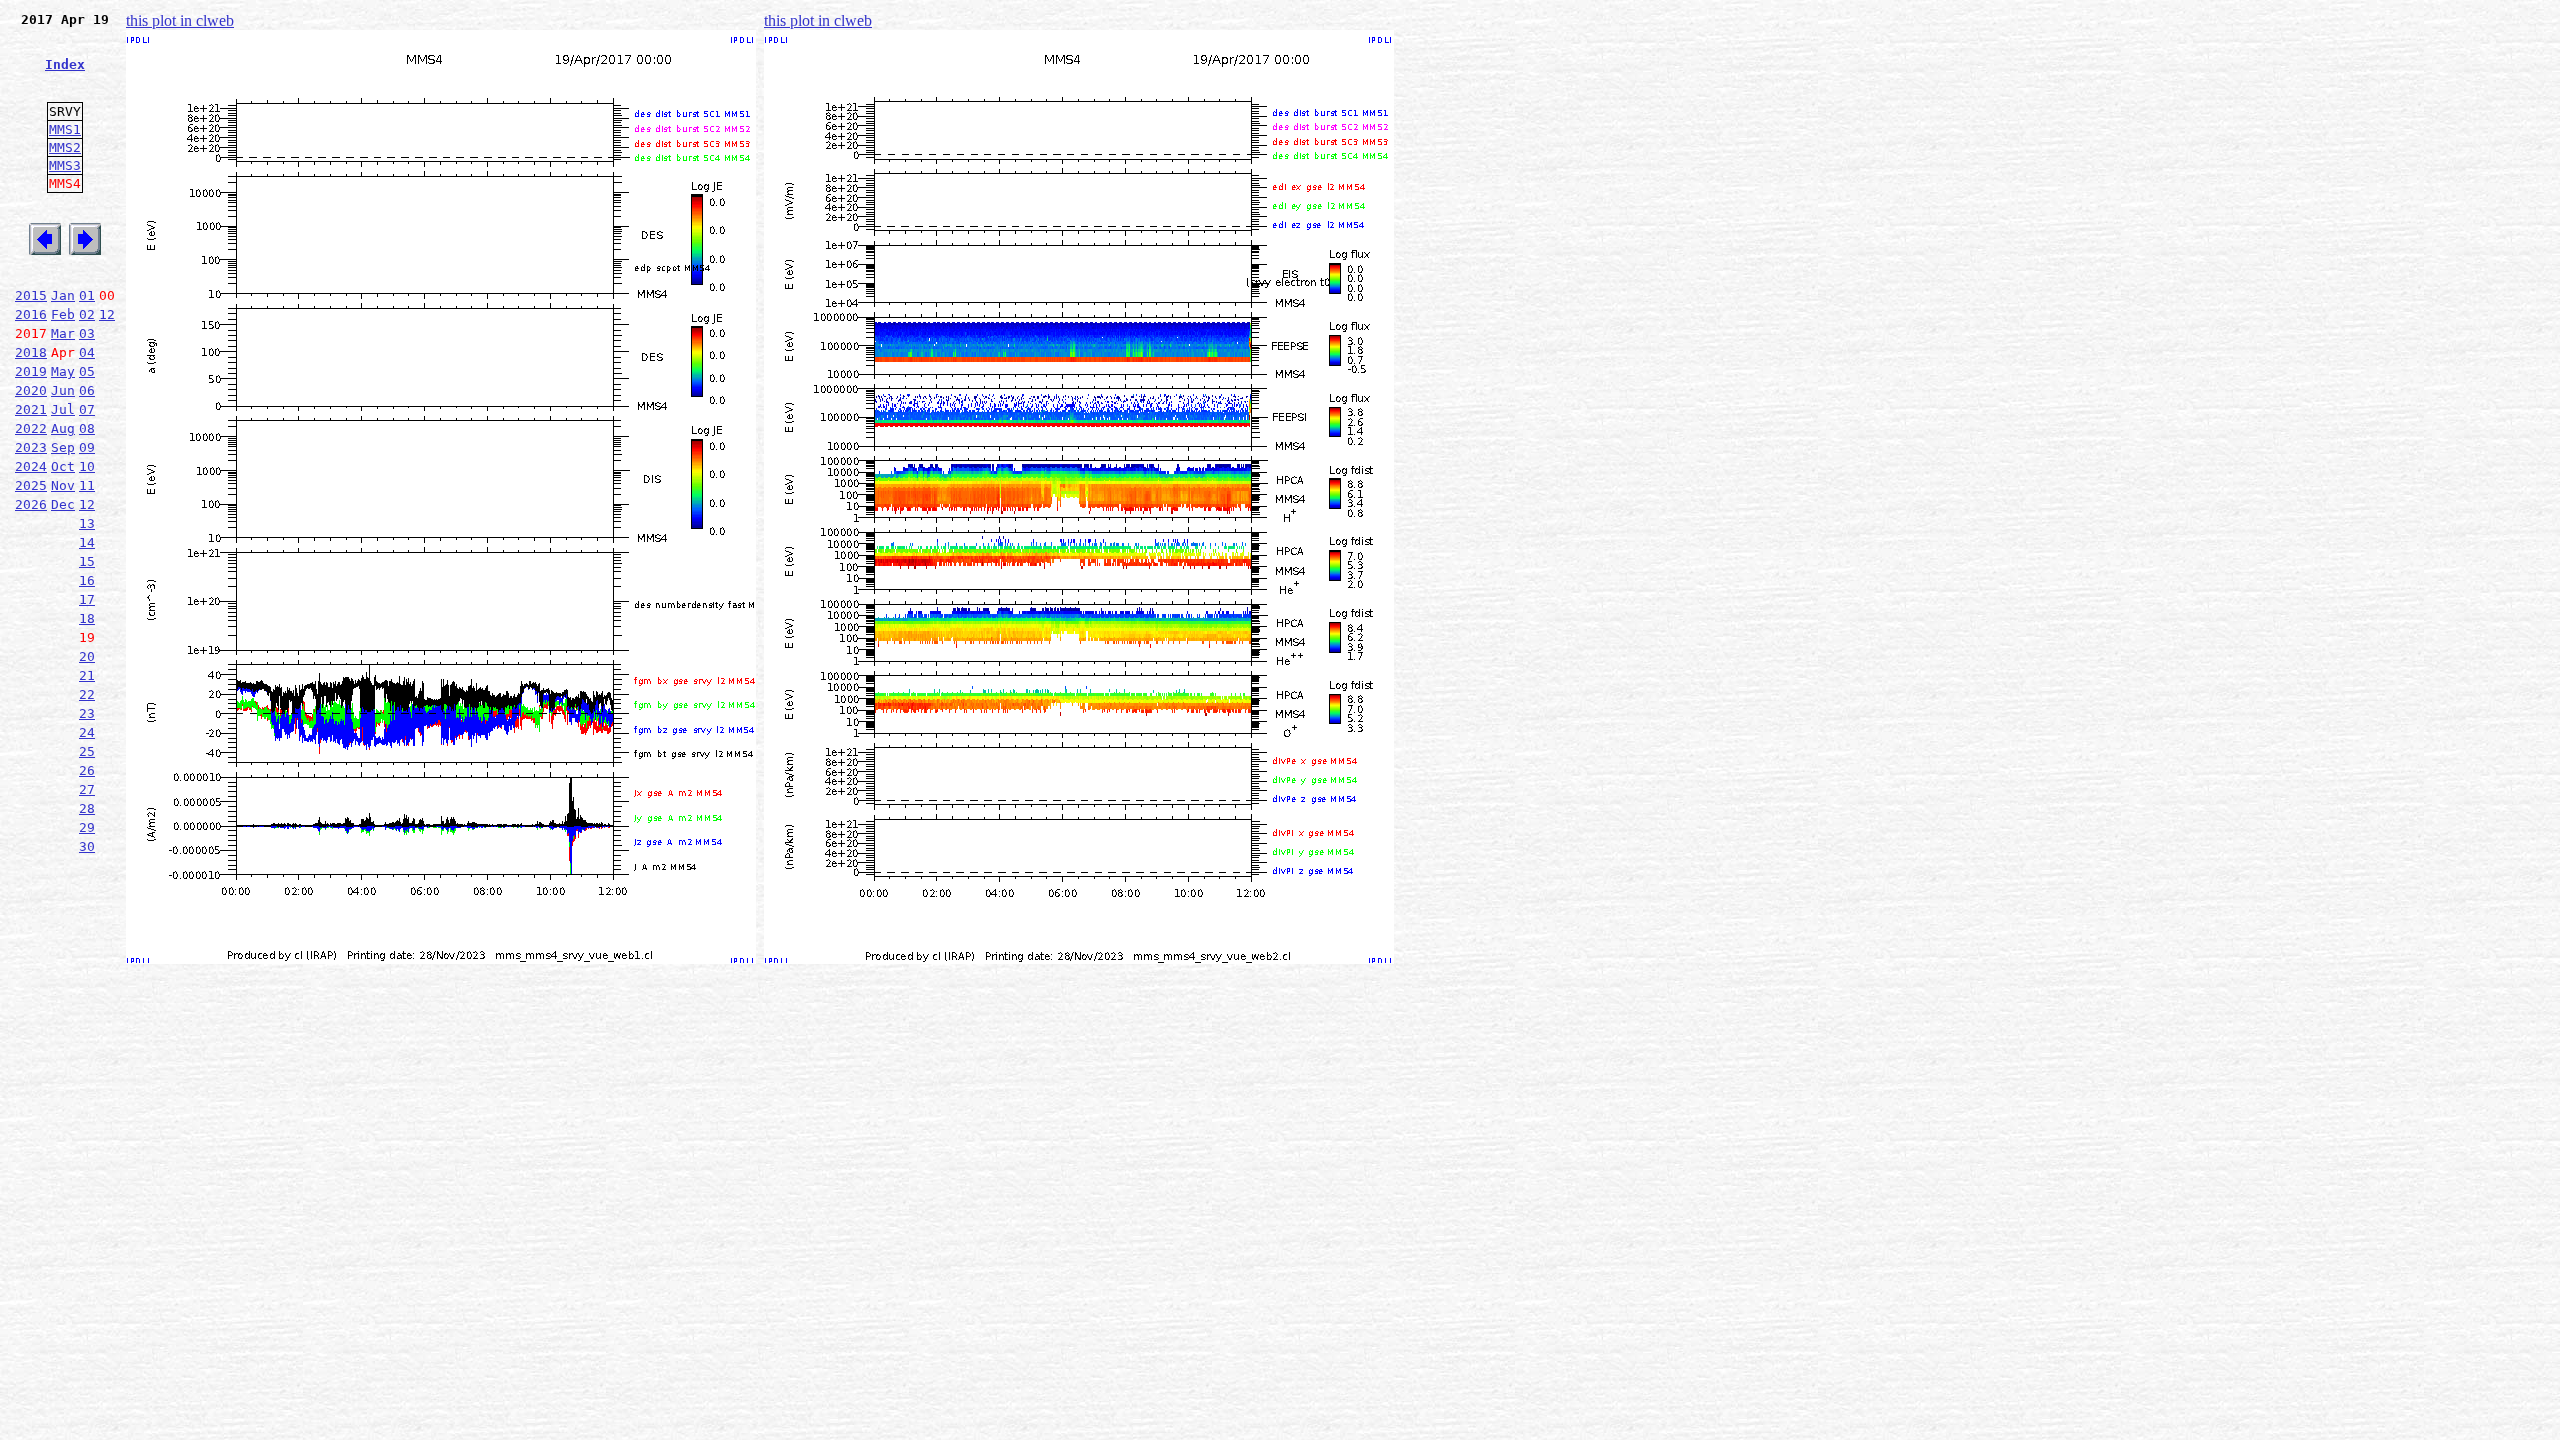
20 (87, 656)
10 (87, 466)
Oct (63, 466)
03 (87, 333)
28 (87, 808)
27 (87, 789)
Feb (63, 314)
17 (87, 599)
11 (87, 485)
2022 (31, 428)
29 (87, 827)
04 (87, 352)
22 (87, 694)
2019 (31, 371)
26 (87, 770)
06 (87, 390)
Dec (63, 504)
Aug (63, 428)
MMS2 (65, 147)
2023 (31, 447)
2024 (31, 466)
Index (65, 64)
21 (87, 675)
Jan (63, 295)
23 (87, 713)
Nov (63, 485)
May (63, 371)
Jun (63, 390)
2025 (31, 485)
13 (87, 523)
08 (87, 428)
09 (87, 447)
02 (87, 314)
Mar (63, 333)
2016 (31, 314)
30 (87, 846)
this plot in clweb (180, 20)
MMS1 (65, 129)
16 (87, 580)
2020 (31, 390)
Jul (63, 409)
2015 (31, 295)
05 (87, 371)
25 (87, 751)
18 (87, 618)
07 (87, 409)
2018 (31, 352)
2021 (31, 409)
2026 (31, 504)
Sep (63, 447)
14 (87, 542)
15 (87, 561)
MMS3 (65, 165)
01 (87, 295)
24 (87, 732)
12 (107, 314)
